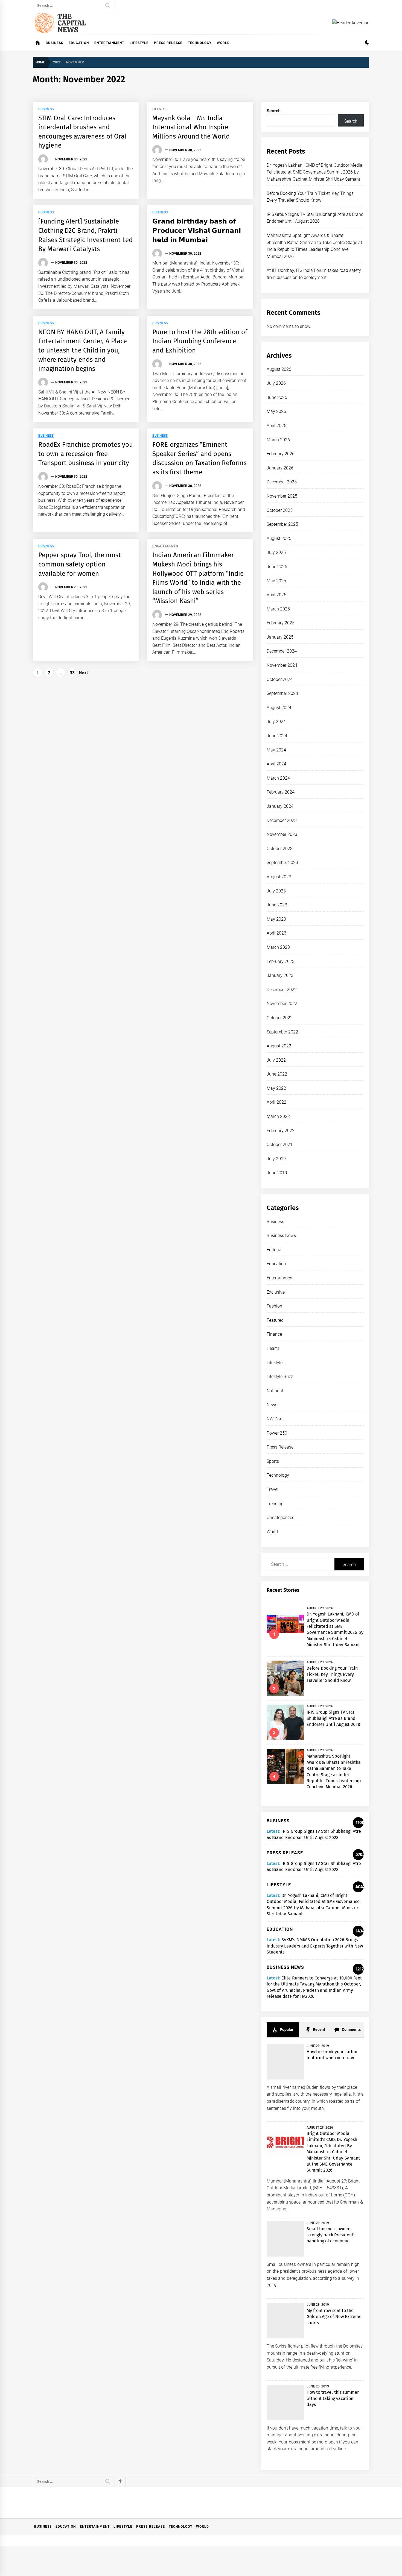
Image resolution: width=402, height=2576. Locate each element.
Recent (319, 2029)
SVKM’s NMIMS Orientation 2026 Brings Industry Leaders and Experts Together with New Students (315, 1946)
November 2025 (282, 496)
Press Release (168, 43)
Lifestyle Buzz (280, 1377)
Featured (275, 1320)
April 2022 (276, 1102)
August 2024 (279, 708)
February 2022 (281, 1131)
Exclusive (276, 1292)
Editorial (275, 1250)
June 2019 (277, 1173)
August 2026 (279, 369)
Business (54, 43)
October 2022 (280, 1018)
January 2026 (280, 468)
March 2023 (278, 947)
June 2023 (277, 905)
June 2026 (277, 397)
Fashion (274, 1306)
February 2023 (281, 961)
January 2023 (280, 975)
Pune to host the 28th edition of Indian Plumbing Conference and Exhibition (200, 341)
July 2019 (276, 1159)
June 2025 (277, 567)
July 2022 (276, 1060)
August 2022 (279, 1046)
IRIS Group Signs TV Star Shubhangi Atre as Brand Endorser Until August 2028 (333, 1718)
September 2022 (282, 1032)
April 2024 (276, 764)
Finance (274, 1334)
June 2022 (277, 1074)
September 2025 (282, 524)
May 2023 (276, 919)
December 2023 (282, 820)
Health (273, 1348)
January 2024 (280, 806)
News (272, 1405)
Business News (281, 1236)
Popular (286, 2029)
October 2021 (280, 1145)
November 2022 (282, 1004)
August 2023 (279, 877)
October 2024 (280, 679)
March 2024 (278, 778)
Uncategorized (165, 546)
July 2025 (276, 552)
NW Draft (275, 1419)
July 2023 (276, 891)
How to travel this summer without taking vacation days (333, 2398)
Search (274, 111)
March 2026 (278, 440)
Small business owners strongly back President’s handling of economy (332, 2235)
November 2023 (282, 834)
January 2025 (280, 637)
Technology (200, 43)
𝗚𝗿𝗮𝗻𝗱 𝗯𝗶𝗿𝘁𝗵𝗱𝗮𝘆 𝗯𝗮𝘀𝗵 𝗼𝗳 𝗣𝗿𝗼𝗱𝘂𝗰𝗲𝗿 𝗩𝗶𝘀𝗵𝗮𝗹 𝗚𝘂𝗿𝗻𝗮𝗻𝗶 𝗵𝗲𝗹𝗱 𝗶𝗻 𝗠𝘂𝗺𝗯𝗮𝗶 (197, 230)
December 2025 (282, 482)
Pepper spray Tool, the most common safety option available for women (80, 564)
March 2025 (278, 609)
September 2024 (282, 693)
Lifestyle (139, 43)
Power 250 (277, 1433)
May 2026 (276, 411)
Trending (275, 1504)
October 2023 (280, 849)
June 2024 (277, 736)
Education (79, 43)
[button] (367, 43)
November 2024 (282, 665)
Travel (273, 1489)
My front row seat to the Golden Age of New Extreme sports (334, 2317)
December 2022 (282, 990)
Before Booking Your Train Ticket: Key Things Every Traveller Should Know (332, 1674)
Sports (273, 1461)
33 (72, 673)
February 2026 (281, 454)
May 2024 (276, 750)
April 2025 (276, 595)
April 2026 (276, 426)
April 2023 (276, 933)
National (275, 1391)
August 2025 (279, 538)
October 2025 (280, 510)
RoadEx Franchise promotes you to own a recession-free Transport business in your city (86, 454)
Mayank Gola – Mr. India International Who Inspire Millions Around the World (191, 127)
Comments (351, 2029)
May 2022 (276, 1088)
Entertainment (109, 43)
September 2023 (282, 863)
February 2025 (281, 623)
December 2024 (282, 651)
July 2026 (276, 383)
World (223, 43)
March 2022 (278, 1116)
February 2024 (281, 792)
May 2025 (276, 581)
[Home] (38, 43)
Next (83, 673)
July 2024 (276, 722)
